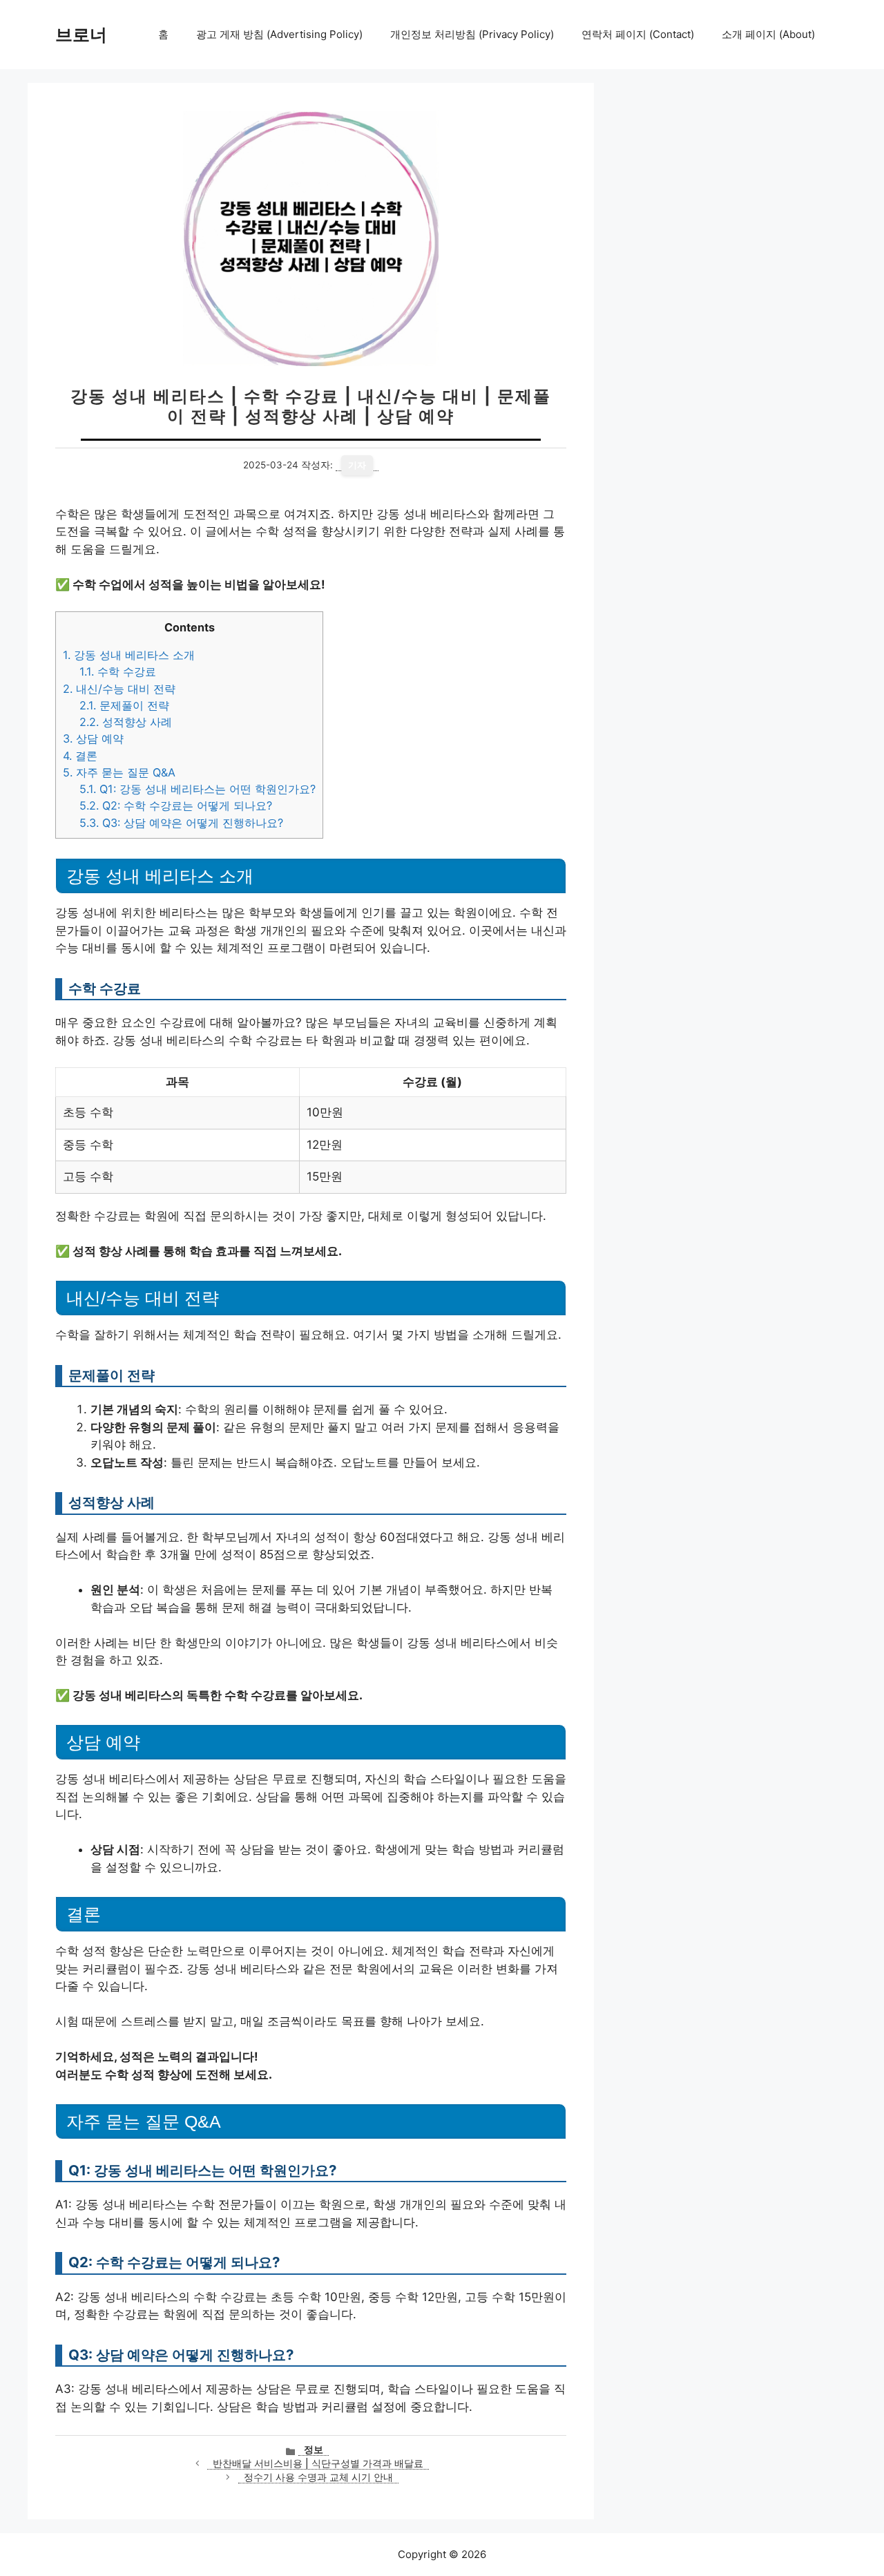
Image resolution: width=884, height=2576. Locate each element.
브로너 (81, 35)
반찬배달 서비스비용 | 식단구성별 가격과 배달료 (318, 2463)
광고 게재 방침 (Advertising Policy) (279, 34)
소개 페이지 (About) (768, 34)
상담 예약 (93, 738)
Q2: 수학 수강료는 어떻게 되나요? (176, 805)
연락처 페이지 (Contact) (638, 34)
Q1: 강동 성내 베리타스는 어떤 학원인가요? (198, 789)
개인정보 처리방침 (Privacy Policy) (472, 34)
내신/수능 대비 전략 (119, 689)
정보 (314, 2450)
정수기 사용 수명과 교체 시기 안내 (318, 2477)
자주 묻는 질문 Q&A (119, 772)
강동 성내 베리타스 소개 (129, 655)
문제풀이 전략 (124, 705)
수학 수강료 (118, 671)
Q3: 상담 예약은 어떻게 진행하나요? (181, 823)
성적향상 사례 (126, 722)
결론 (80, 756)
